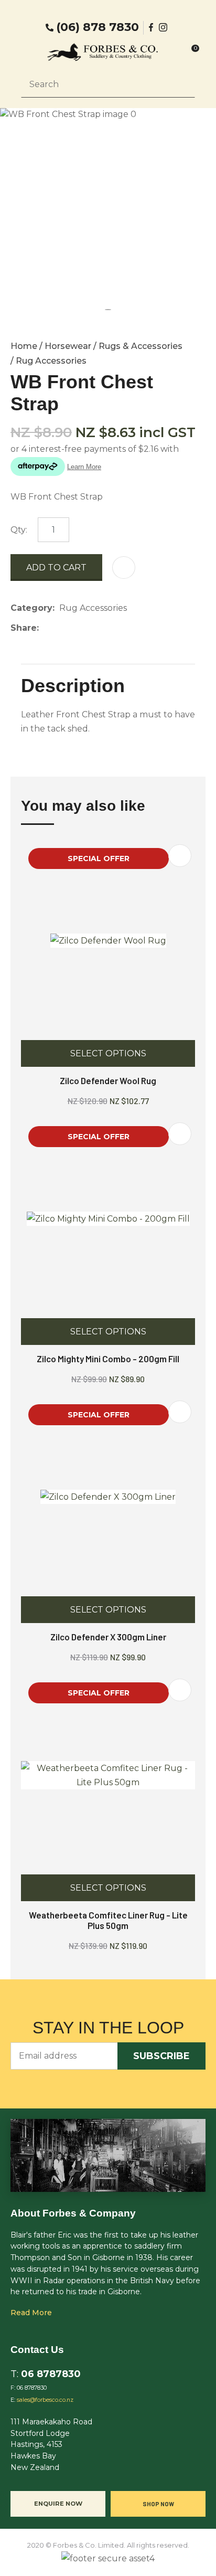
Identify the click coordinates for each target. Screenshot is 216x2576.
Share (24, 628)
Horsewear (68, 346)
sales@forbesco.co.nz (45, 2400)
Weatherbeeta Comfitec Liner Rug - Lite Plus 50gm (108, 1920)
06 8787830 (51, 2374)
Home (24, 346)
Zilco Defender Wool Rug (108, 1080)
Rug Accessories (51, 361)
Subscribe (161, 2056)
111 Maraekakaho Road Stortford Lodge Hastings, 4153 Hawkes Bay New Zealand (51, 2445)
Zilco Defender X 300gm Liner (108, 1637)
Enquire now (58, 2504)
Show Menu (27, 52)
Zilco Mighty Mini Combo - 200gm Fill (108, 1359)
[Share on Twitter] (60, 628)
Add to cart (56, 568)
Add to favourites (180, 856)
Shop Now (158, 2504)
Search (182, 84)
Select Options (108, 1053)
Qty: (19, 530)
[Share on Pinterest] (92, 628)
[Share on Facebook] (45, 628)
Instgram (164, 27)
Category (31, 608)
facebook (152, 27)
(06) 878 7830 (98, 27)
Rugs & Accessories (141, 346)
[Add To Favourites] (124, 568)
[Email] (76, 628)
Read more (31, 2313)
